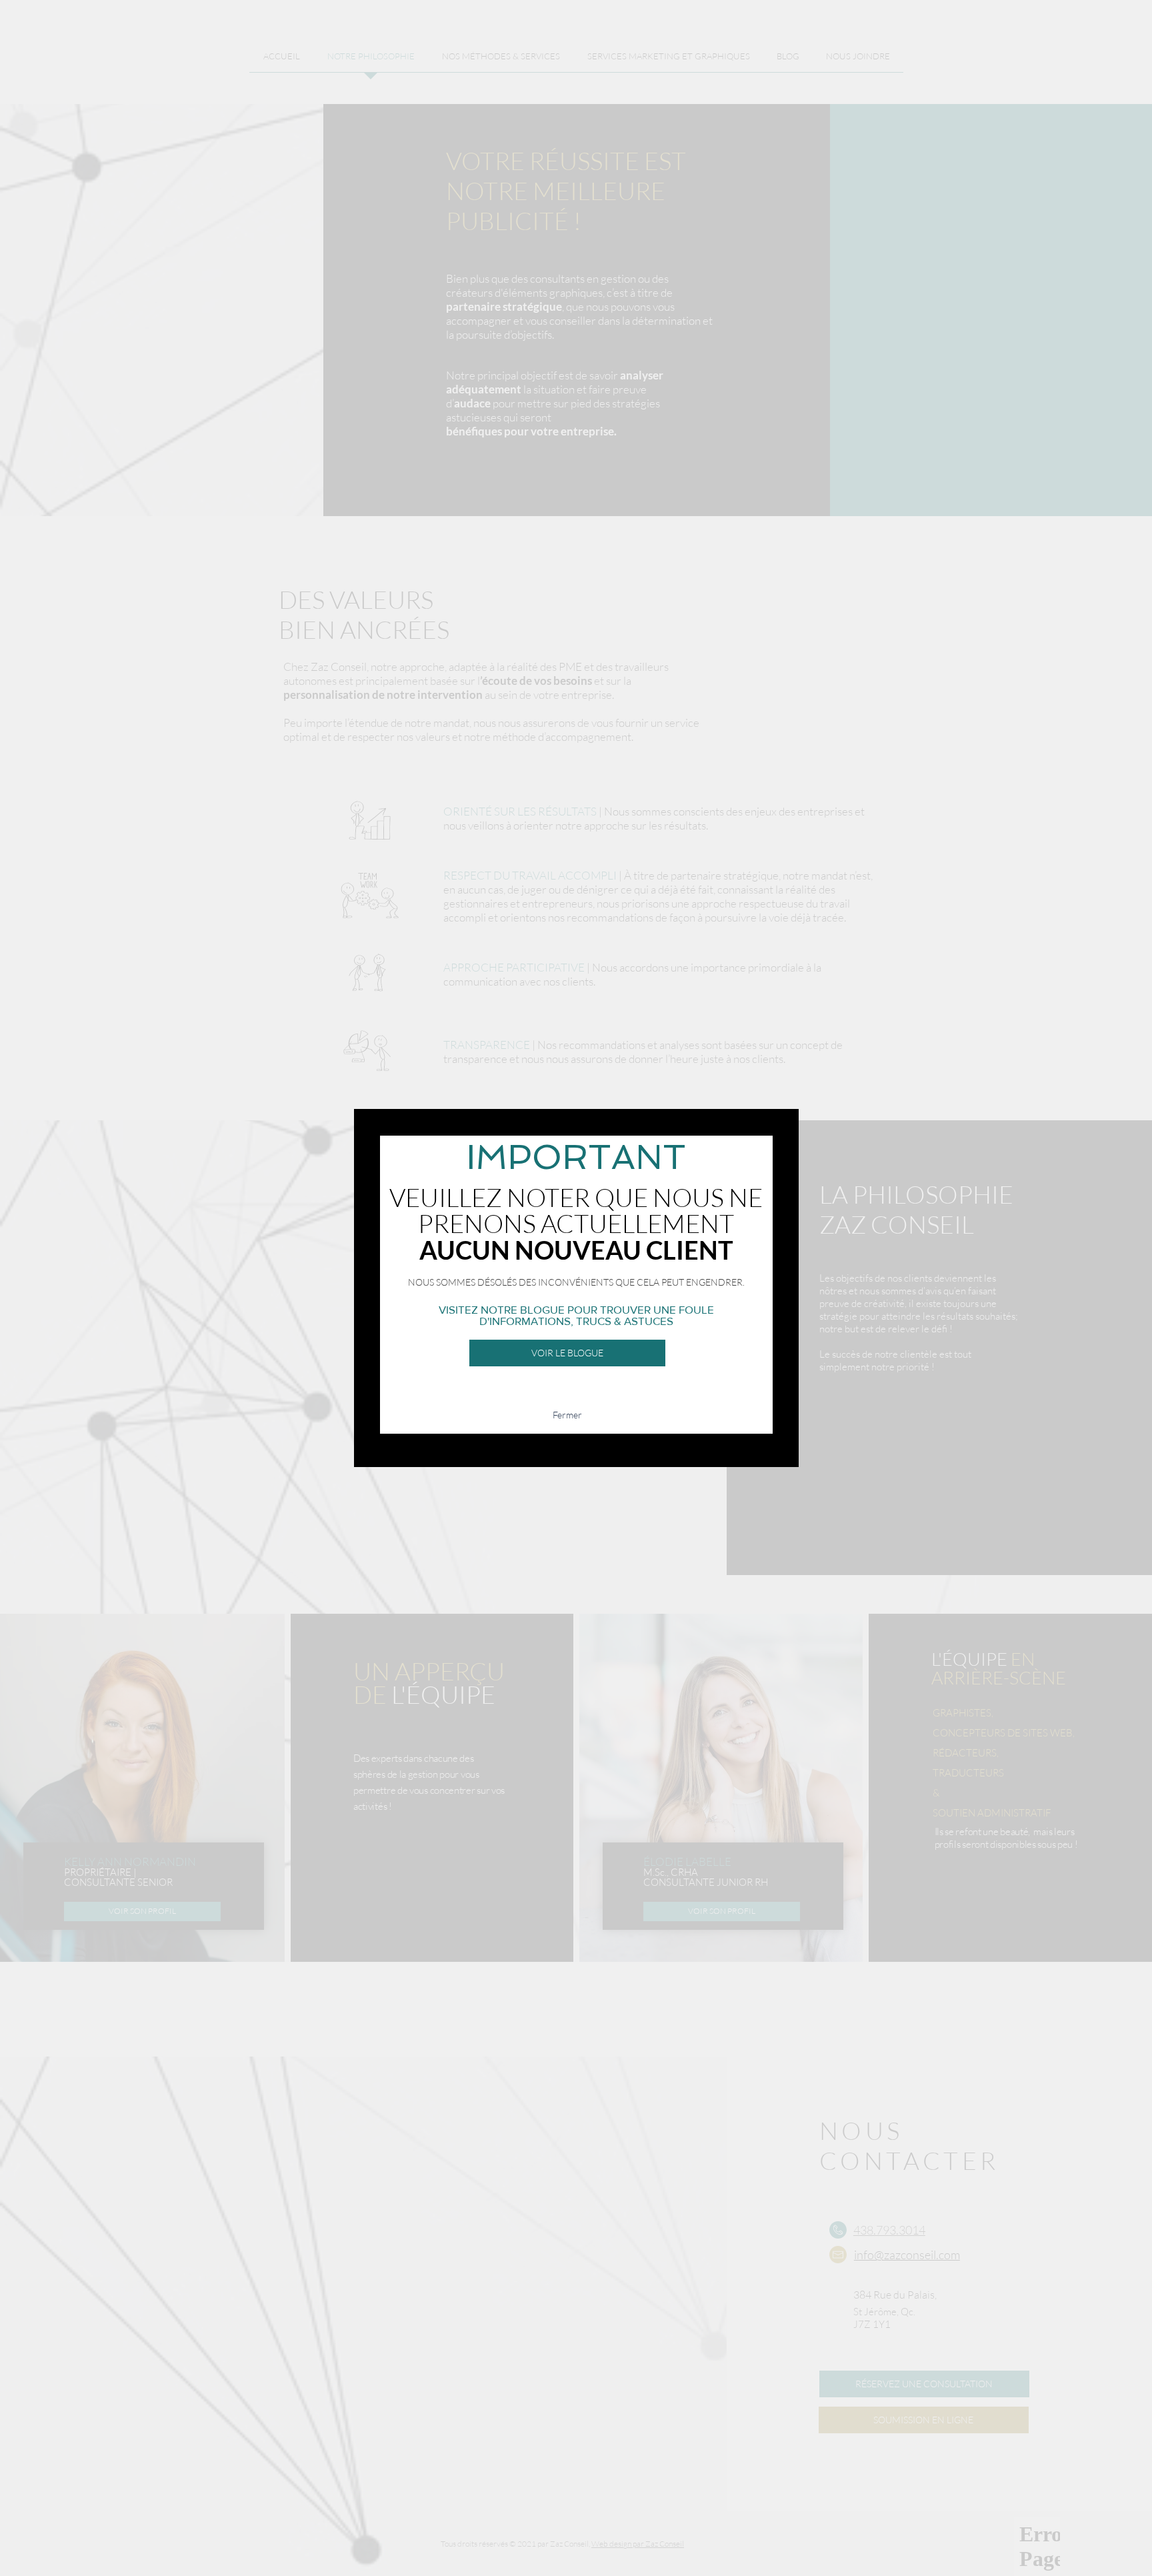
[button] (567, 1415)
